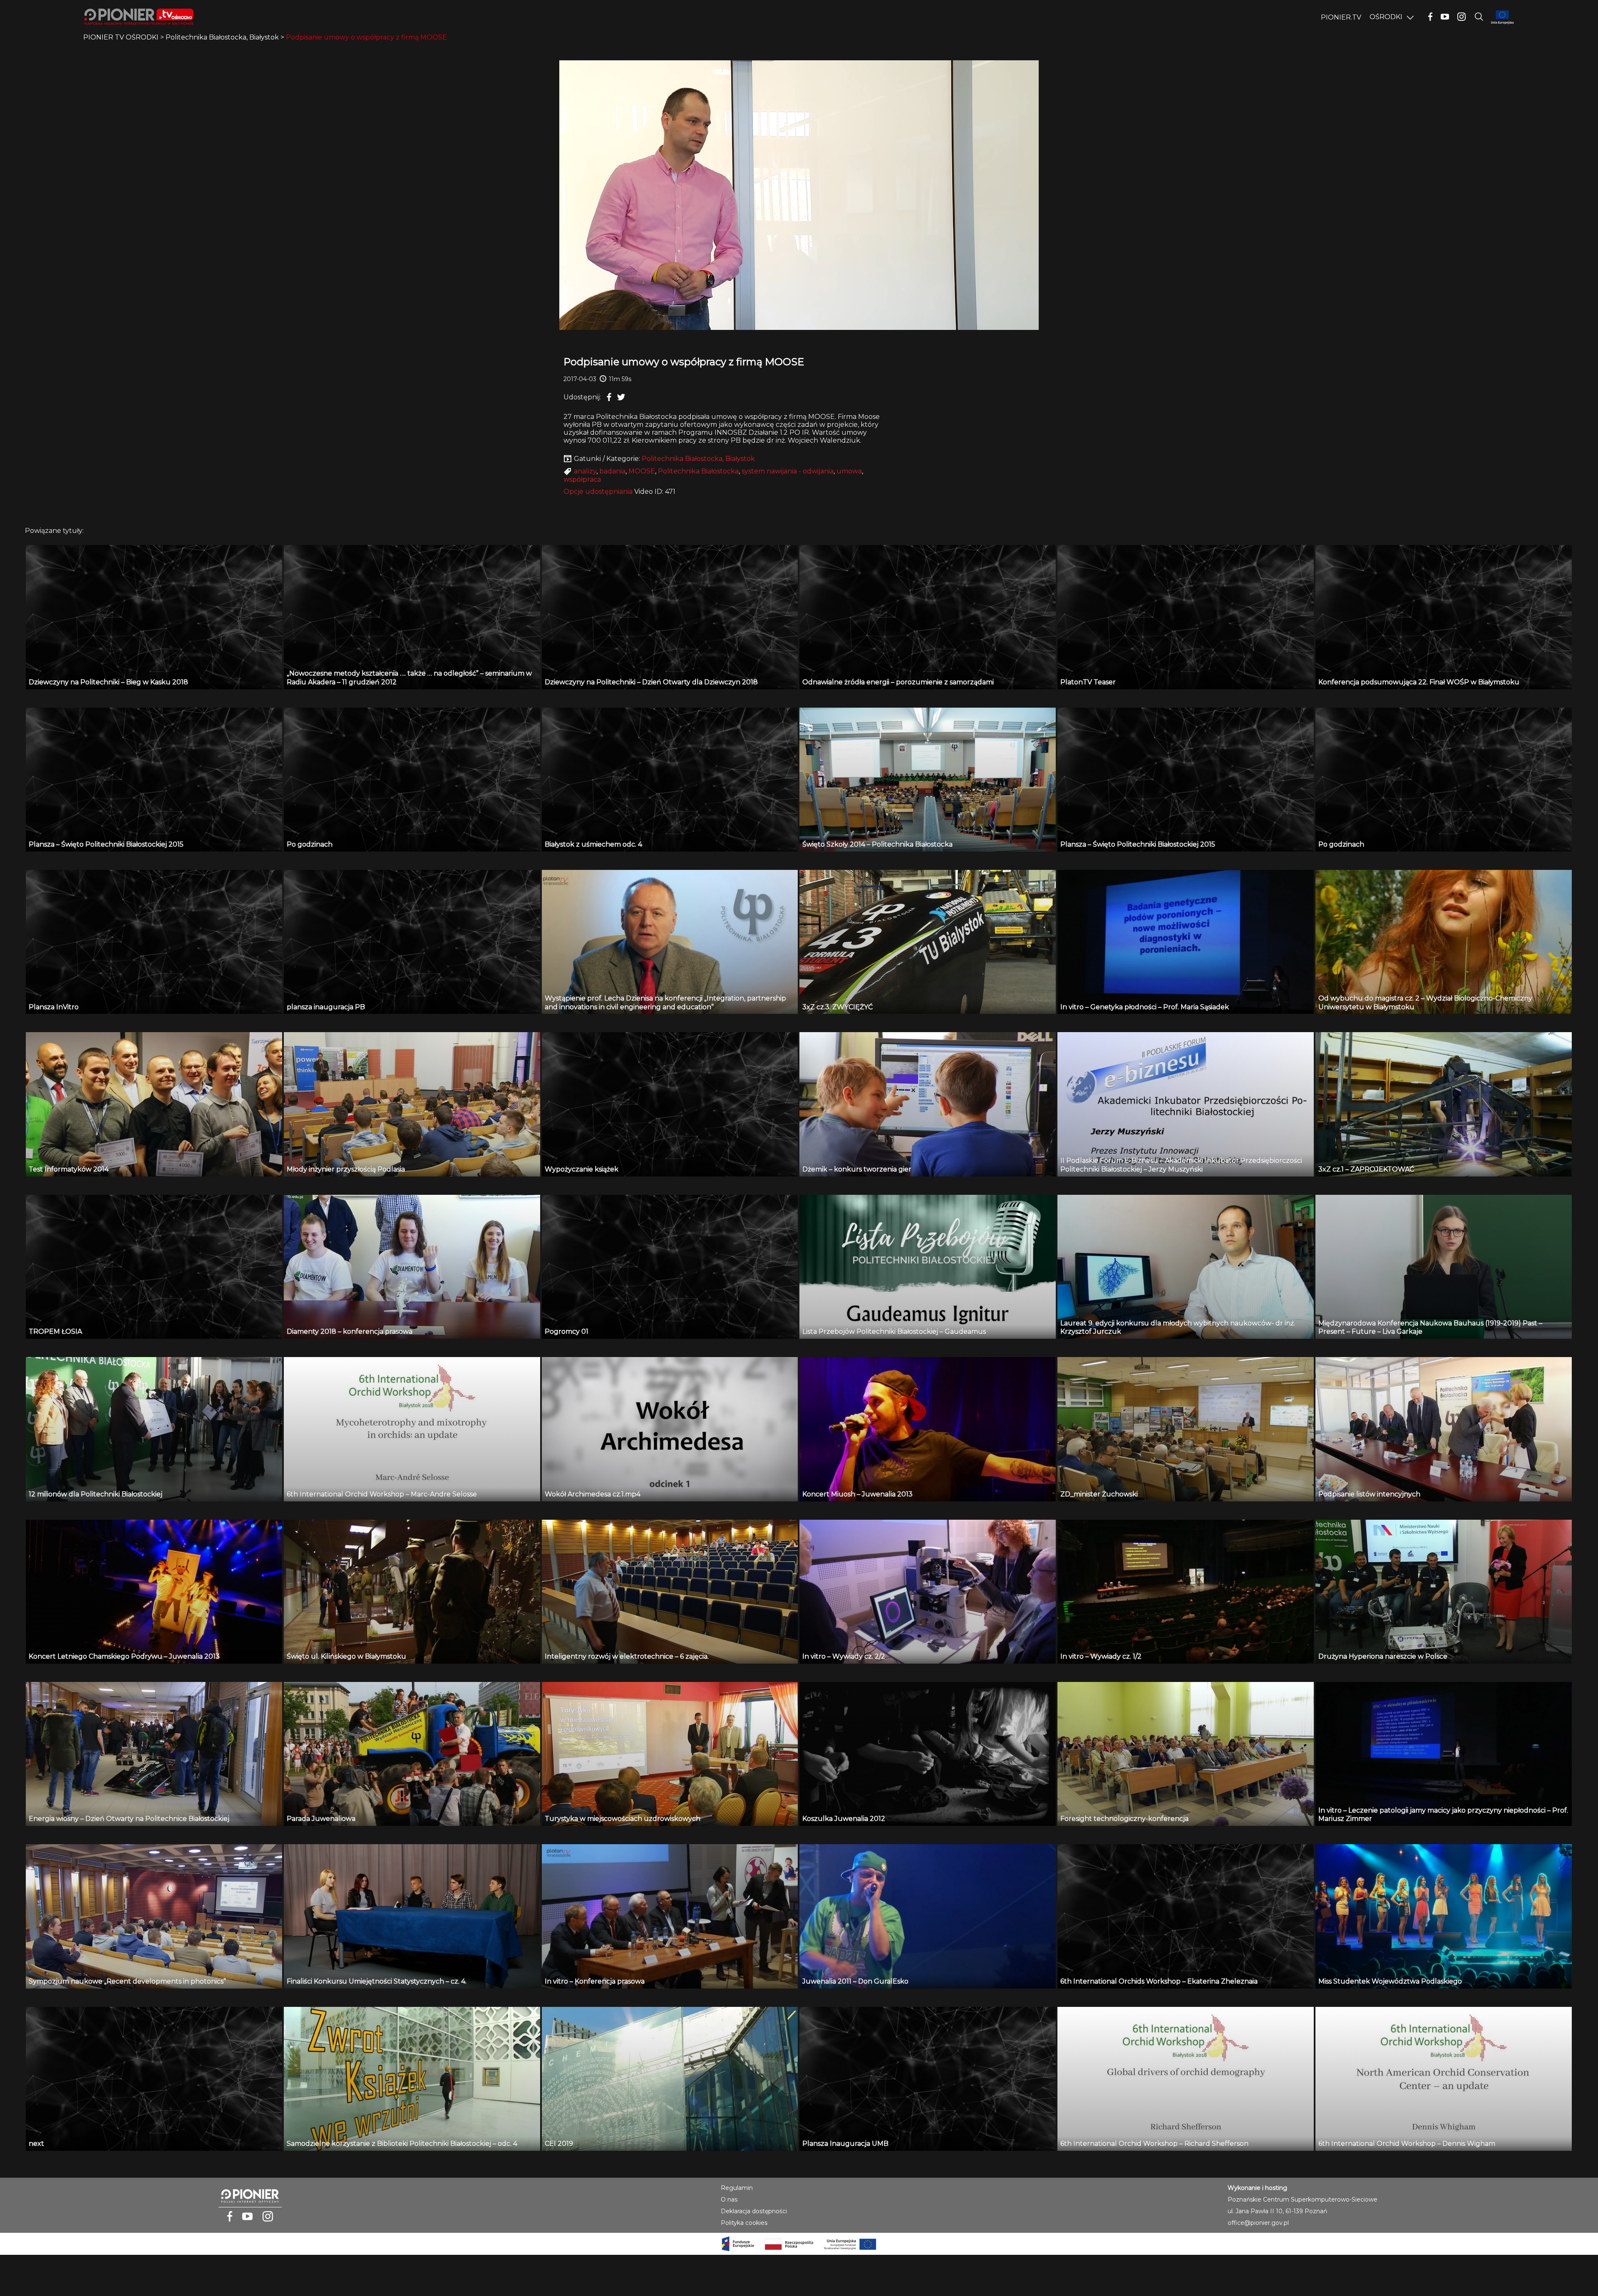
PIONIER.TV (1341, 17)
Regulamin (737, 2188)
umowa (849, 471)
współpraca (582, 479)
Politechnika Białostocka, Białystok (698, 459)
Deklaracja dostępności (754, 2211)
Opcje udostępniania (598, 492)
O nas (729, 2199)
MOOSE (642, 471)
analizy (585, 471)
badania (612, 471)
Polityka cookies (744, 2223)
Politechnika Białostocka (698, 471)
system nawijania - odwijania (788, 471)
